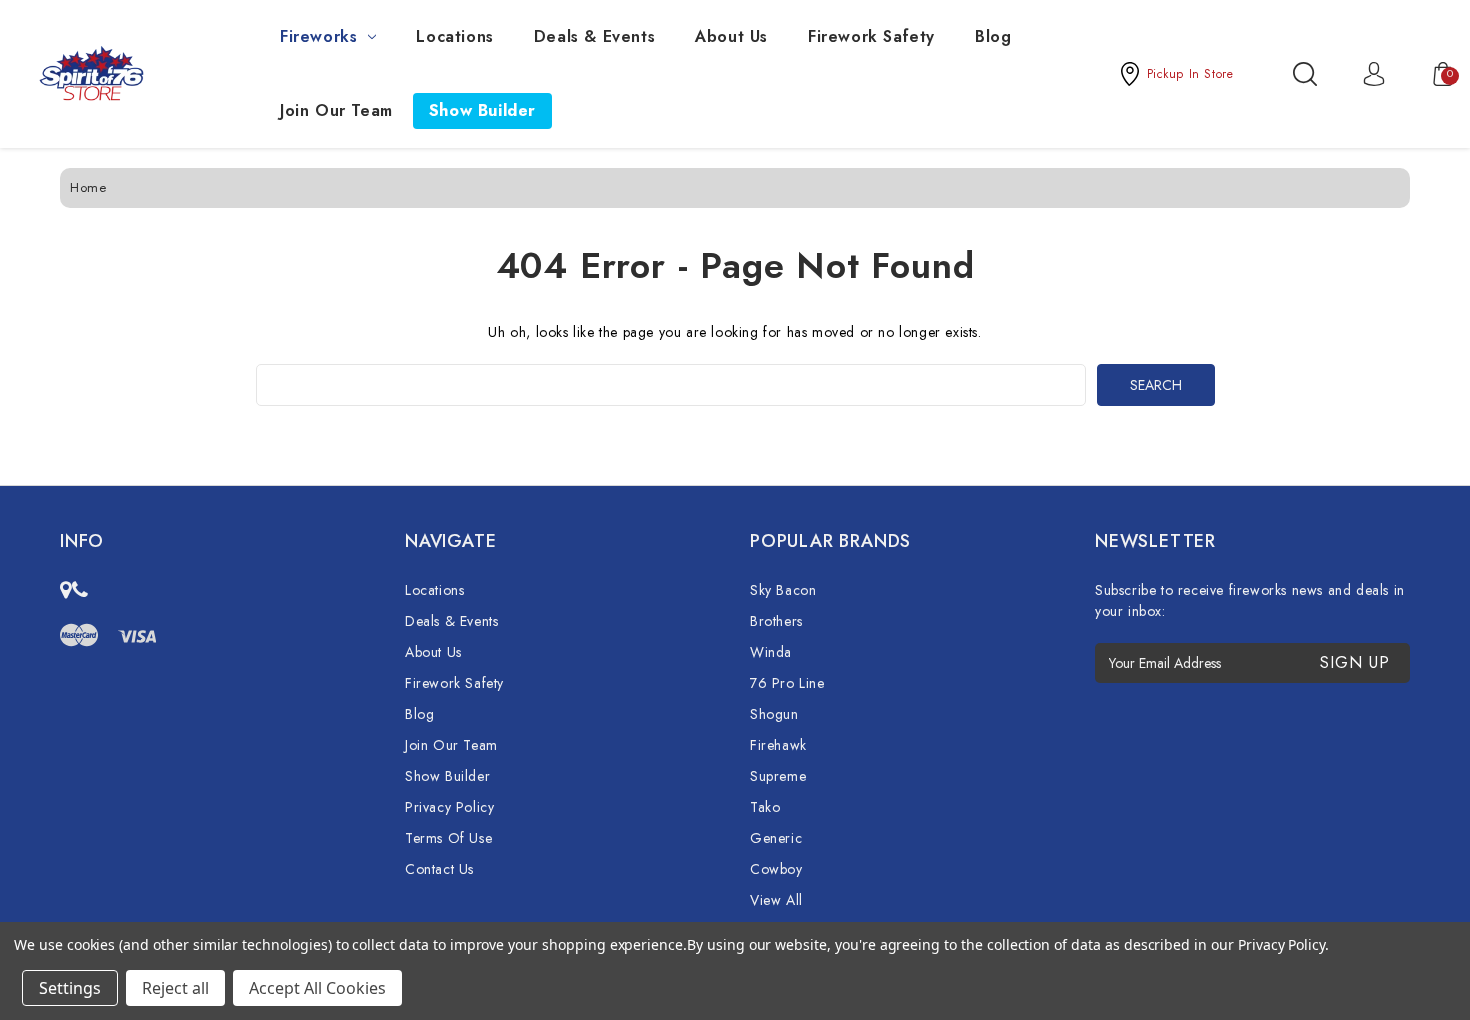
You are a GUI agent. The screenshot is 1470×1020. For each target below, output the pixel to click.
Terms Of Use (448, 838)
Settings (70, 988)
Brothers (776, 621)
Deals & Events (594, 36)
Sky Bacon (783, 590)
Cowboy (776, 869)
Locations (454, 36)
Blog (993, 36)
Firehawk (778, 745)
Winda (771, 652)
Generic (776, 838)
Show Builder (482, 110)
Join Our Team (336, 110)
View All (776, 900)
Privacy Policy (449, 807)
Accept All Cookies (317, 988)
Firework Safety (871, 36)
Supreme (778, 776)
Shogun (774, 714)
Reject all (175, 988)
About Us (731, 36)
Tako (765, 807)
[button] (1176, 74)
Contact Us (439, 869)
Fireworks (318, 36)
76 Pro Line (787, 683)
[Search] (1305, 74)
